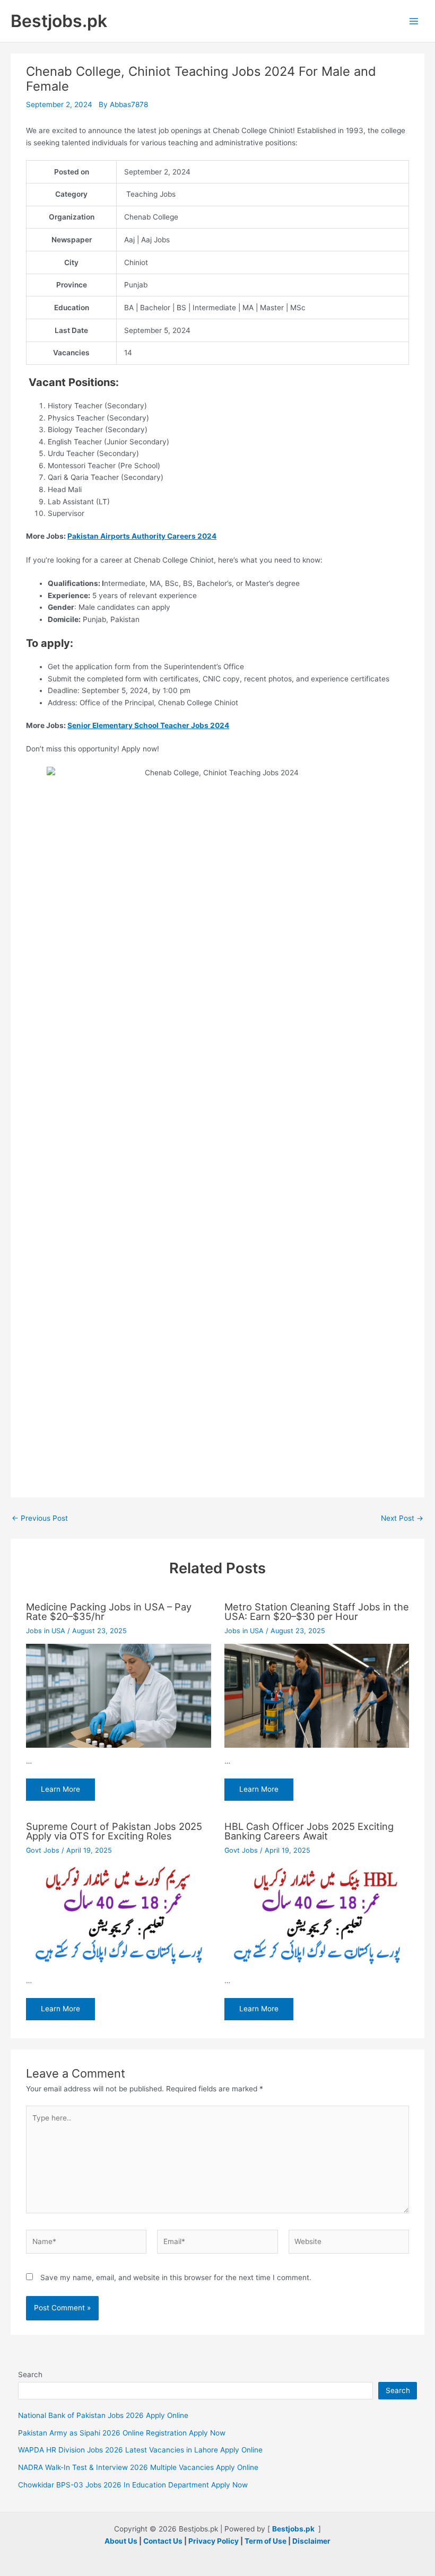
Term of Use (266, 2541)
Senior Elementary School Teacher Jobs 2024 (148, 725)
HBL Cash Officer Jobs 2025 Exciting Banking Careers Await (309, 1831)
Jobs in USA (46, 1631)
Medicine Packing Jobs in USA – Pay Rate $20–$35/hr (109, 1611)
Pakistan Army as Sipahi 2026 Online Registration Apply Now (122, 2433)
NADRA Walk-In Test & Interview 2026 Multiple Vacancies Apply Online (138, 2467)
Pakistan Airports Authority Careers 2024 (142, 536)
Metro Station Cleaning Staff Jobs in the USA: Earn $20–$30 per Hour (317, 1611)
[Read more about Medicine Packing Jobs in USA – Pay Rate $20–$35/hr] (118, 1695)
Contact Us (163, 2541)
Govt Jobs (43, 1850)
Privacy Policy (214, 2541)
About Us (121, 2541)
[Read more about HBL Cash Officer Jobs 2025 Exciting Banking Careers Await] (317, 1915)
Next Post (402, 1519)
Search (30, 2375)
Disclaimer (311, 2541)
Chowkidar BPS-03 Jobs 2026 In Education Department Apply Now (133, 2485)
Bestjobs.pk (59, 21)
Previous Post (40, 1519)
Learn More (60, 1789)
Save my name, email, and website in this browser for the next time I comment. (176, 2277)
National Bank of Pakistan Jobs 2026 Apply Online (103, 2415)
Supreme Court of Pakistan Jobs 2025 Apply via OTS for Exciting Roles (114, 1831)
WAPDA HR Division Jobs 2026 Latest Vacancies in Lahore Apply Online (140, 2450)
